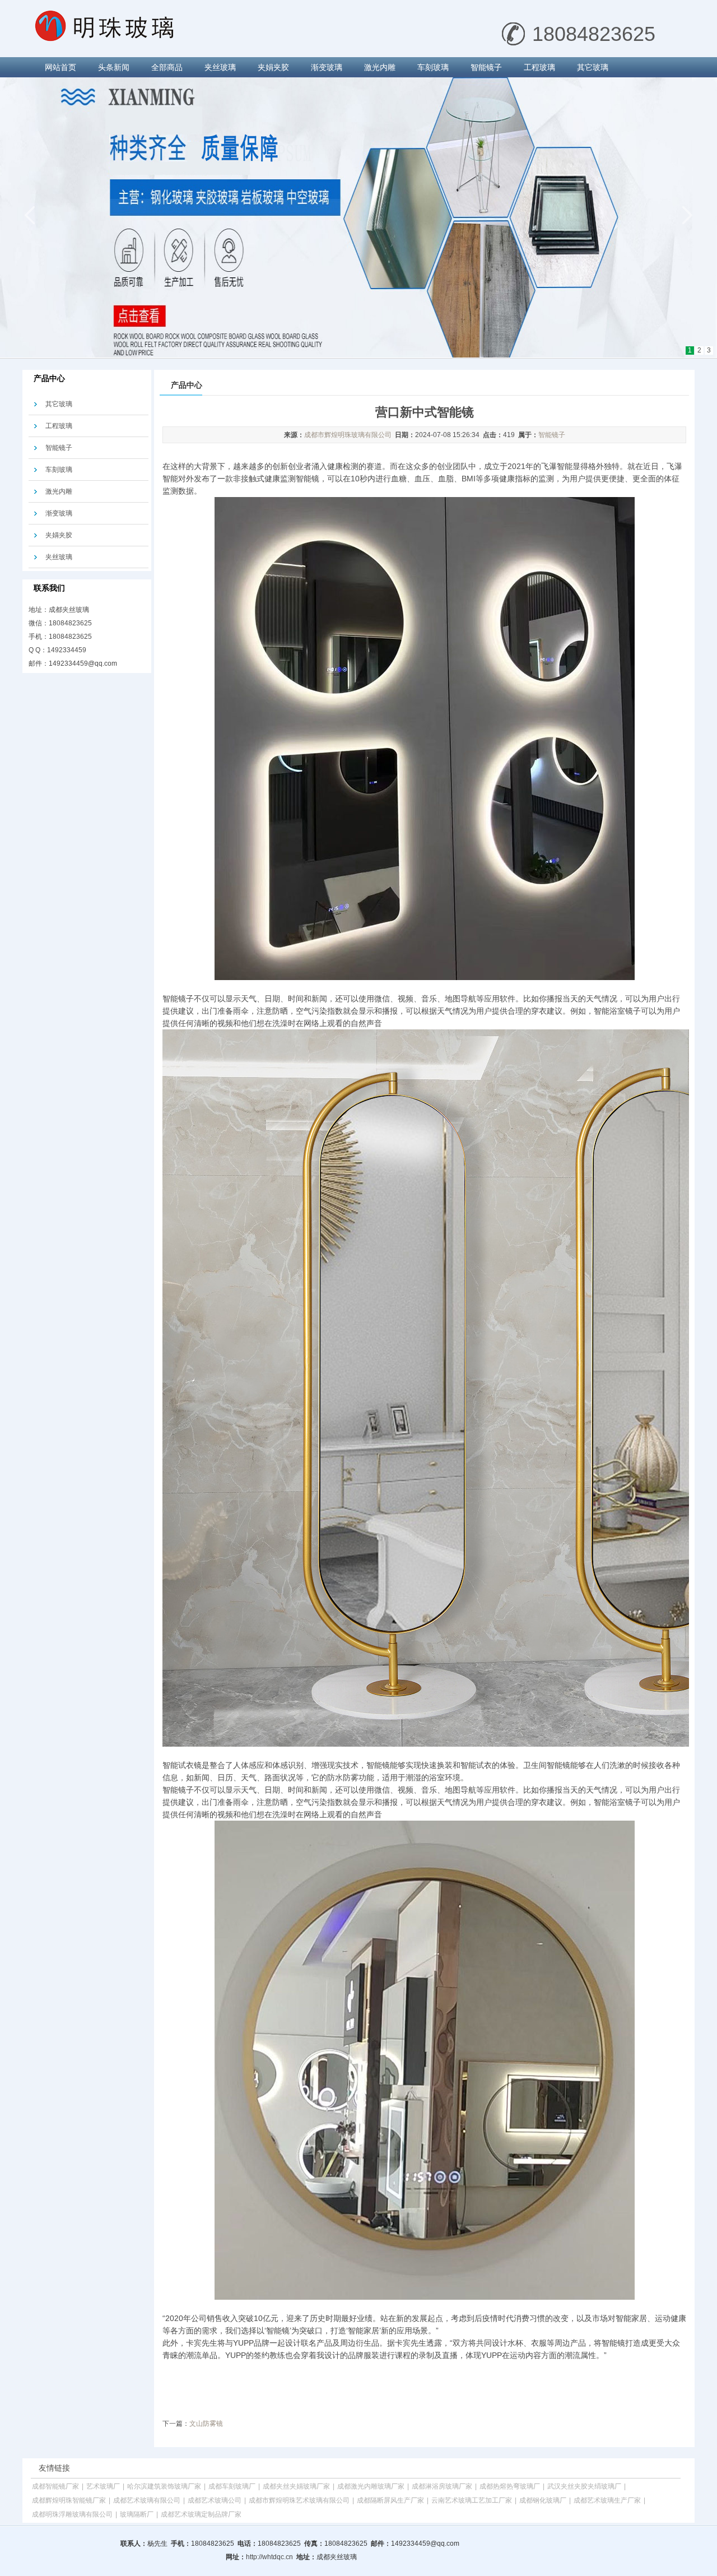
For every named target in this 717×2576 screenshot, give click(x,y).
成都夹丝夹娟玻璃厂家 (296, 2486)
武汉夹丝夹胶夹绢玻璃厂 (584, 2486)
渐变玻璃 (327, 67)
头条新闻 (114, 67)
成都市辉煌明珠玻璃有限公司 (348, 435)
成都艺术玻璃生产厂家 (607, 2500)
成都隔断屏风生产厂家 (390, 2500)
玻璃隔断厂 (137, 2514)
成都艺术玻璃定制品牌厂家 (201, 2514)
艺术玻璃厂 (103, 2486)
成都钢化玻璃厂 (543, 2500)
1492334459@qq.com (83, 663)
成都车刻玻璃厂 (232, 2486)
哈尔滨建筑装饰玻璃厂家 (164, 2486)
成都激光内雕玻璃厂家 (371, 2486)
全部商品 (167, 67)
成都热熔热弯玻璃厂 (510, 2486)
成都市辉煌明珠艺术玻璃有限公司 (299, 2500)
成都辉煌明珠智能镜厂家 (69, 2500)
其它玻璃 (593, 67)
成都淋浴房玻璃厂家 (442, 2486)
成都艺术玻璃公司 (215, 2500)
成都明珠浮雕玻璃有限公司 (72, 2514)
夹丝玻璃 (220, 67)
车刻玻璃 (433, 67)
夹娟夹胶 (273, 67)
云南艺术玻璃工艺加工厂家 (472, 2500)
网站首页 (60, 67)
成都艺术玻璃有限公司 (147, 2500)
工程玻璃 (539, 67)
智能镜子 (486, 67)
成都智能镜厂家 (55, 2486)
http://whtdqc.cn (269, 2557)
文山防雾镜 (206, 2424)
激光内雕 (380, 67)
